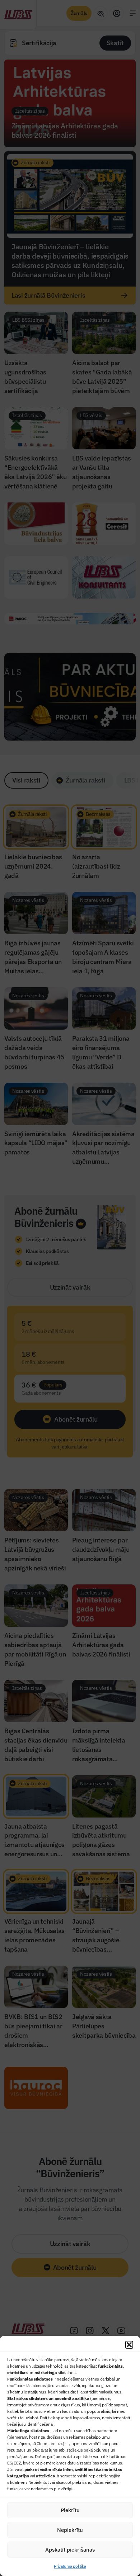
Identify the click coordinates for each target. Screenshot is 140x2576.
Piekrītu (70, 2510)
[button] (129, 2345)
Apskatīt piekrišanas (70, 2550)
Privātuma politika (70, 2566)
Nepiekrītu (70, 2530)
